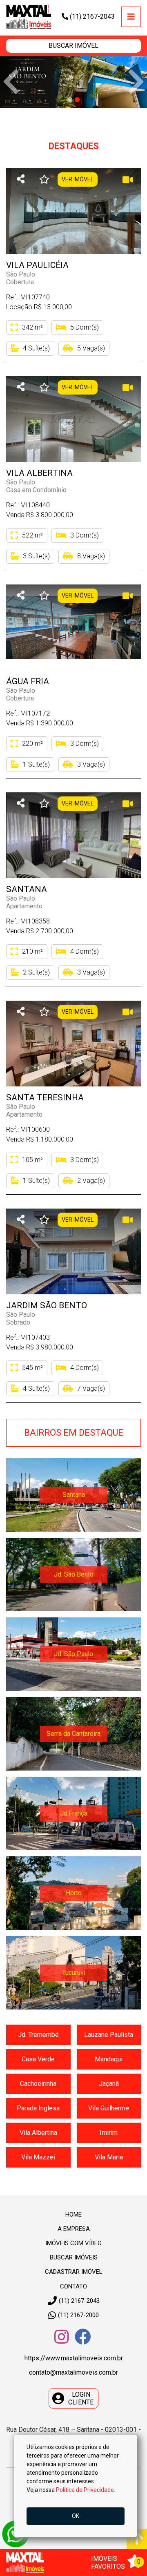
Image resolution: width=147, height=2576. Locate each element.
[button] (73, 46)
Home (73, 2215)
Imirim (109, 2133)
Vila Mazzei (38, 2158)
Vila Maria (109, 2158)
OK (76, 2516)
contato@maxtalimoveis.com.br (73, 2373)
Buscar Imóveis (74, 2258)
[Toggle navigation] (131, 17)
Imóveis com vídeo (73, 2243)
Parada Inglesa (38, 2109)
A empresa (74, 2229)
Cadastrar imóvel (74, 2272)
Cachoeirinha (38, 2084)
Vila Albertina (38, 2133)
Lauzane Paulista (109, 2035)
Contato (73, 2286)
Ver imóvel (78, 179)
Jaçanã (109, 2084)
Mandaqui (109, 2060)
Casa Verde (38, 2060)
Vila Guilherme (109, 2109)
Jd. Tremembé (38, 2035)
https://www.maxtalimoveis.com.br (74, 2359)
